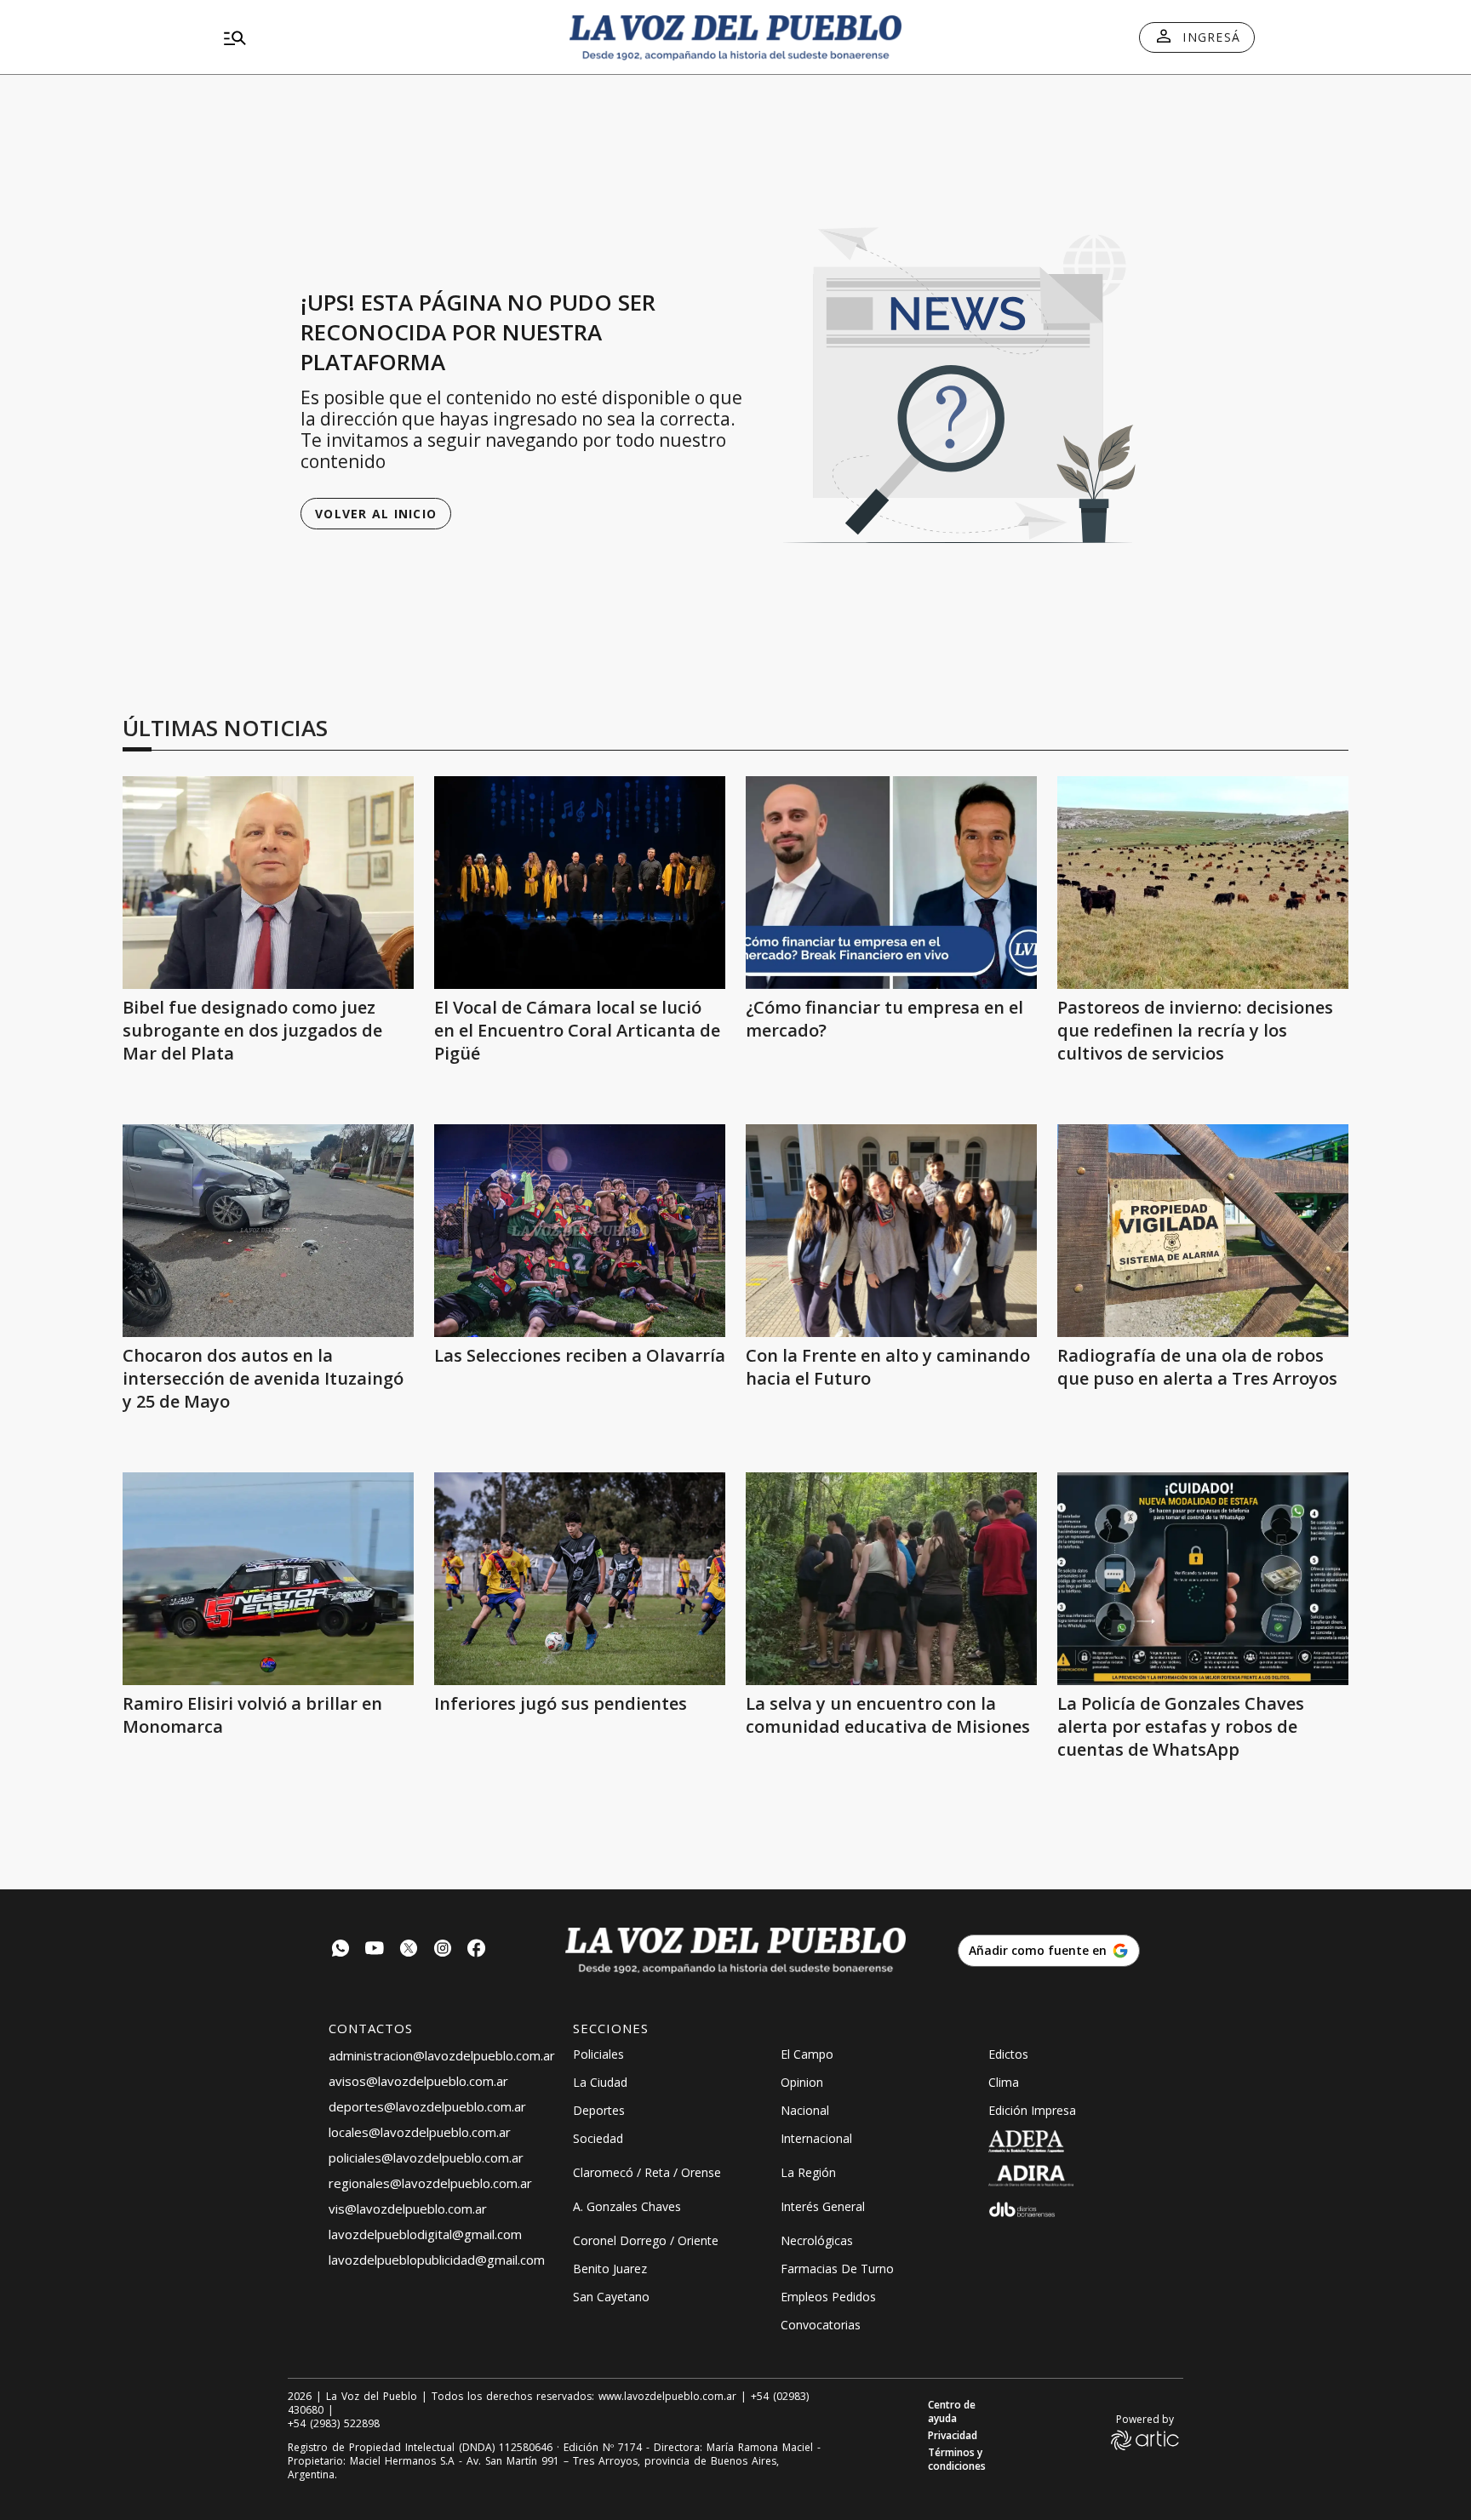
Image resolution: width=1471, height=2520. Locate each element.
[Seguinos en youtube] (375, 1950)
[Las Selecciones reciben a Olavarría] (580, 1231)
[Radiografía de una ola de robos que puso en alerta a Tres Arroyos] (1203, 1231)
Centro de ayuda (952, 2412)
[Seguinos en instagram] (443, 1950)
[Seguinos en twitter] (409, 1950)
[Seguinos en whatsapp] (341, 1950)
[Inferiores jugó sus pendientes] (580, 1579)
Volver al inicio (376, 514)
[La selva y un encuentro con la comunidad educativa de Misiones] (891, 1579)
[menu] (382, 37)
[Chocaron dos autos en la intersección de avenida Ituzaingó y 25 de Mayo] (268, 1231)
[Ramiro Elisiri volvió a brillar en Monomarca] (268, 1579)
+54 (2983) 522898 (334, 2424)
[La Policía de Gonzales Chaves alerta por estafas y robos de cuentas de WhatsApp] (1203, 1579)
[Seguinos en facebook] (477, 1950)
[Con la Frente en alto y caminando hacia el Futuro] (891, 1231)
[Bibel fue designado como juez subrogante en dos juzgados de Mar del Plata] (268, 883)
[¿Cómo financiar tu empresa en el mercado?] (891, 883)
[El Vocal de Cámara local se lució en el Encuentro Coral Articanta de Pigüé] (580, 883)
